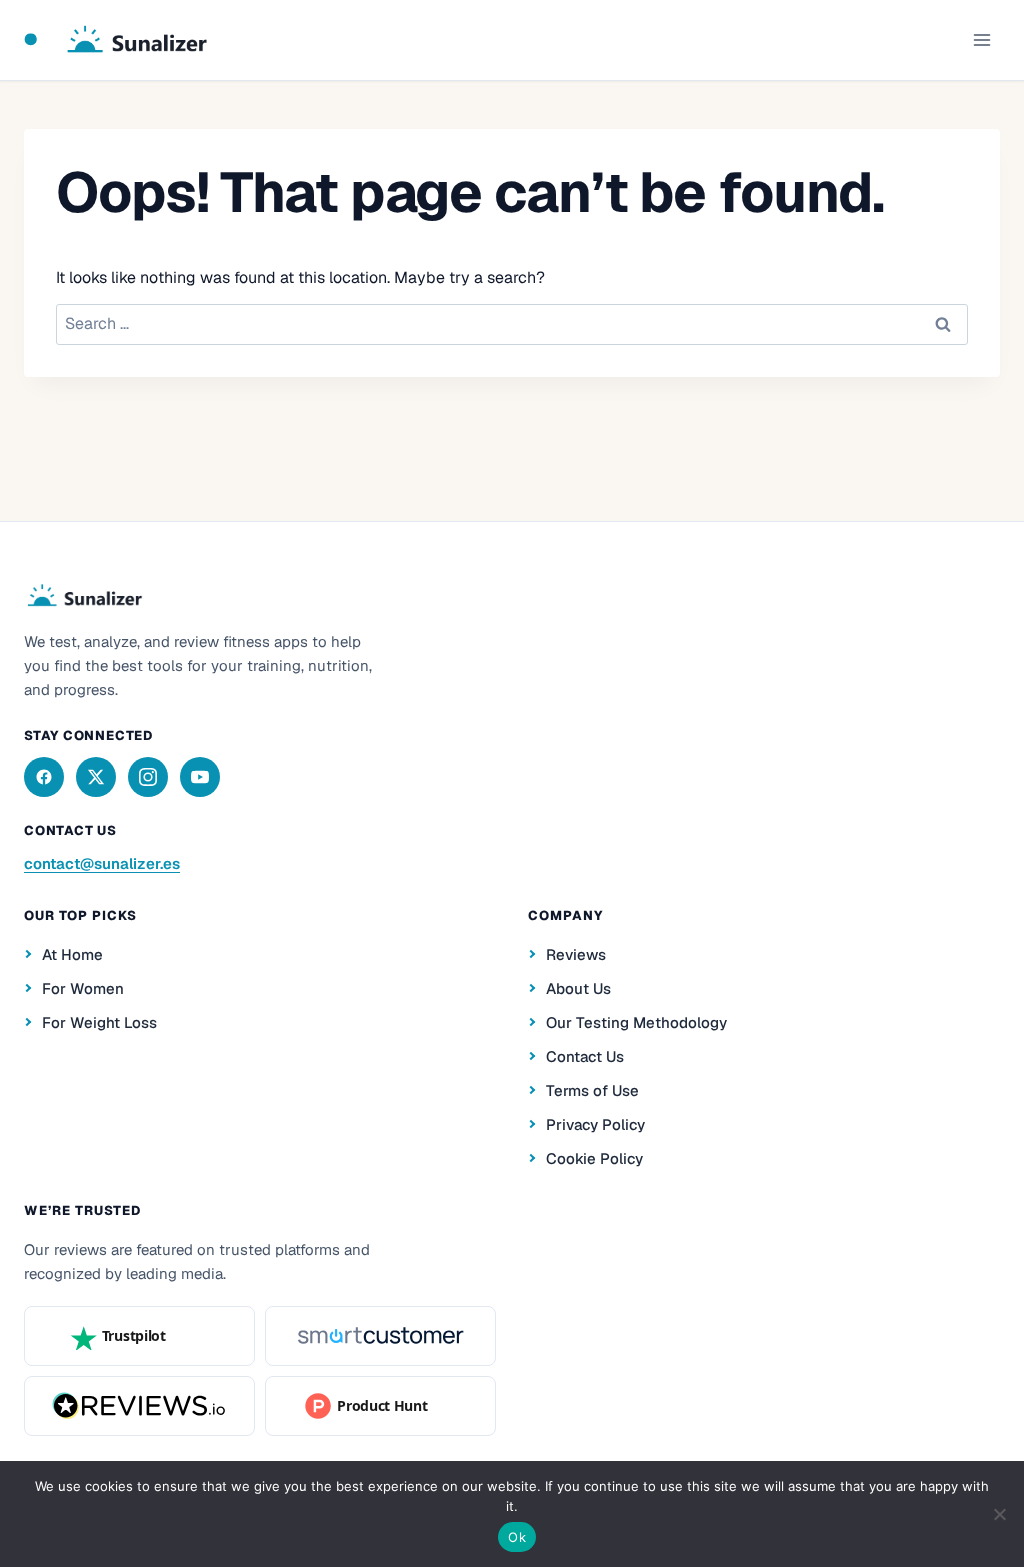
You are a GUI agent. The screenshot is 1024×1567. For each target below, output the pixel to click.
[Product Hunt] (380, 1406)
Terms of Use (592, 1090)
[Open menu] (981, 39)
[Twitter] (96, 777)
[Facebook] (44, 777)
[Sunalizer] (83, 596)
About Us (578, 988)
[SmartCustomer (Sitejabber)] (380, 1336)
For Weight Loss (99, 1022)
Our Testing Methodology (636, 1022)
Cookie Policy (594, 1158)
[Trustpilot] (139, 1336)
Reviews (576, 954)
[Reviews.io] (139, 1406)
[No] (999, 1514)
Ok (517, 1537)
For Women (83, 988)
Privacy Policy (595, 1124)
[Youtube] (200, 777)
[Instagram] (148, 777)
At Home (72, 954)
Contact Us (585, 1056)
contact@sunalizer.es (102, 863)
